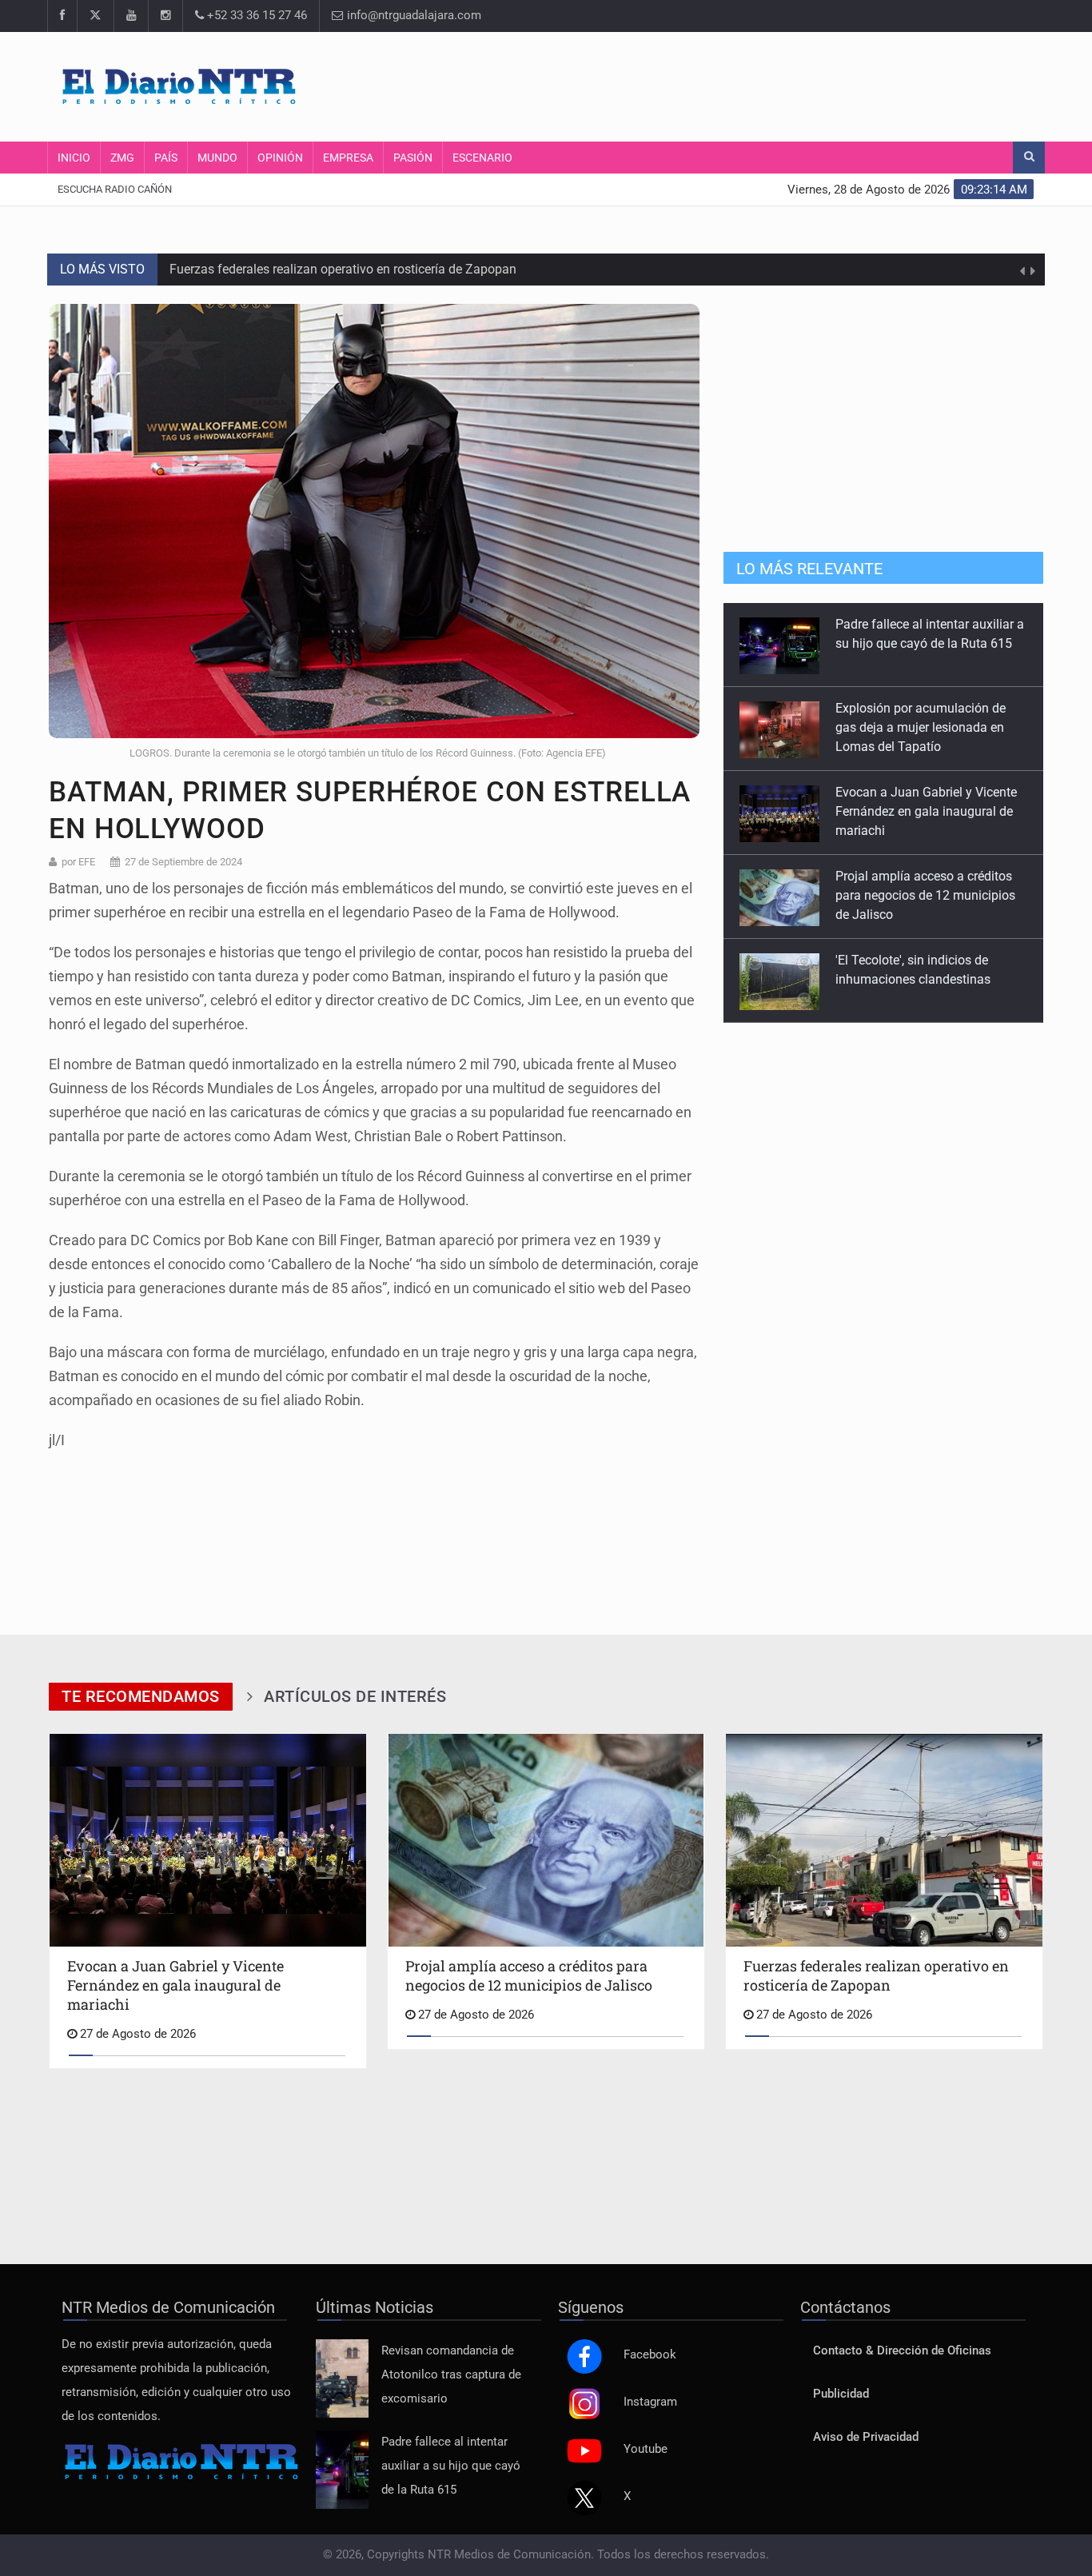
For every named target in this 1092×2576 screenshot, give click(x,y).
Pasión (413, 158)
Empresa (348, 158)
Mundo (217, 158)
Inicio (74, 158)
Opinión (280, 158)
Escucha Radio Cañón (115, 189)
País (166, 158)
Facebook (650, 2355)
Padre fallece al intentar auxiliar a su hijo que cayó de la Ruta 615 (451, 2466)
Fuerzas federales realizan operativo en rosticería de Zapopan (343, 269)
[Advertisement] (742, 84)
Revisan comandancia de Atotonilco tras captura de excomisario (451, 2375)
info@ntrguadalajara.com (412, 16)
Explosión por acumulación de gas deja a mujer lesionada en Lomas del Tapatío (921, 643)
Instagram (650, 2402)
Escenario (482, 158)
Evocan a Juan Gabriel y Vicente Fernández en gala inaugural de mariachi (926, 727)
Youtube (646, 2449)
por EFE (78, 862)
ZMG (122, 158)
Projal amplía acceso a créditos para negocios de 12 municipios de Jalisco (925, 811)
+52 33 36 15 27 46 (255, 16)
